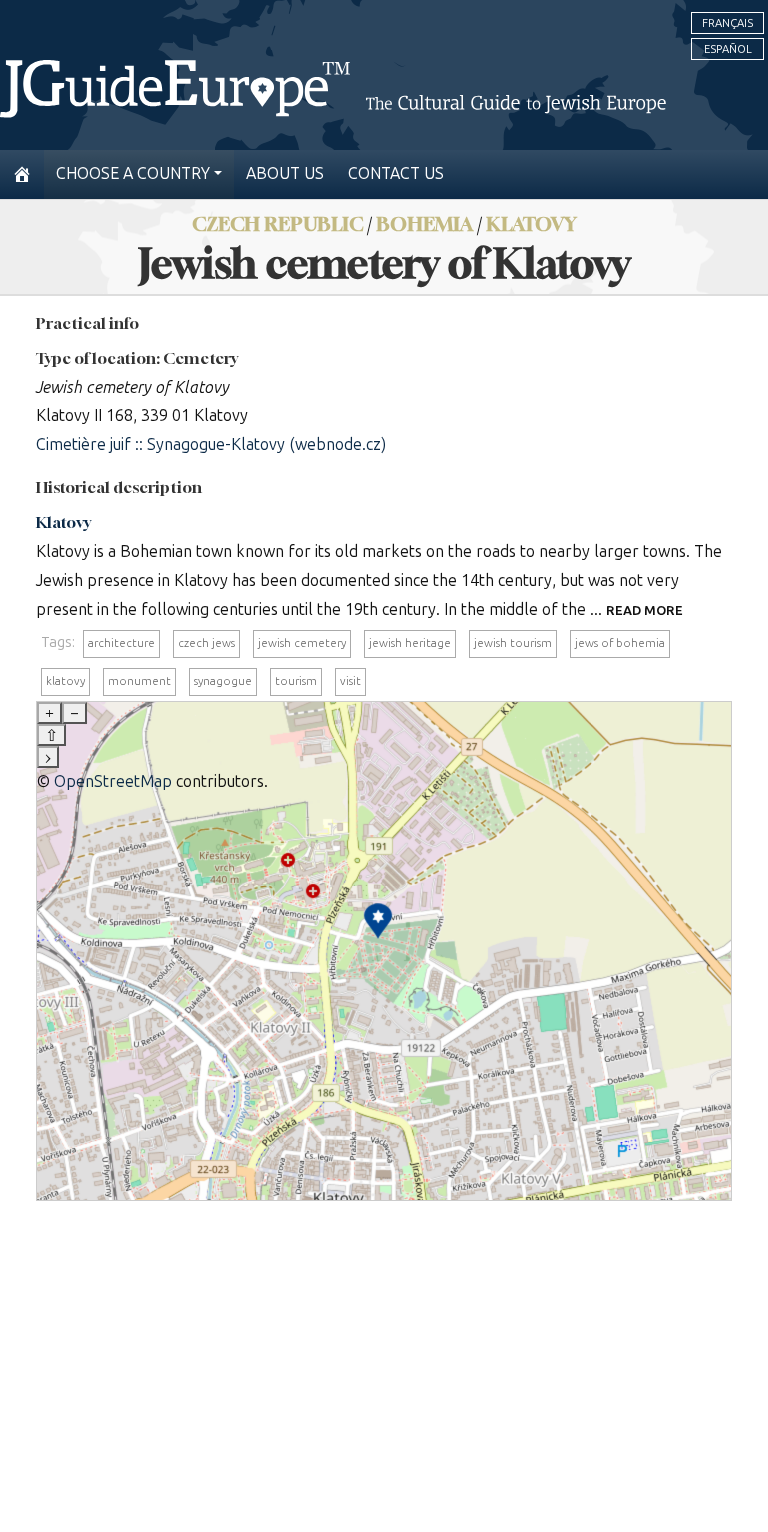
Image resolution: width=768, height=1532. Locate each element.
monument (139, 681)
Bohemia (424, 223)
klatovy (65, 681)
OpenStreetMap (113, 781)
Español (728, 49)
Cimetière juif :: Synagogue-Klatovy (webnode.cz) (211, 444)
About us (285, 173)
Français (727, 23)
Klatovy (531, 223)
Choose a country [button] (133, 173)
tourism (296, 681)
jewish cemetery (302, 643)
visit (350, 681)
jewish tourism (513, 643)
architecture (121, 643)
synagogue (223, 681)
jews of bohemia (620, 643)
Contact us (396, 173)
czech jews (206, 643)
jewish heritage (410, 643)
